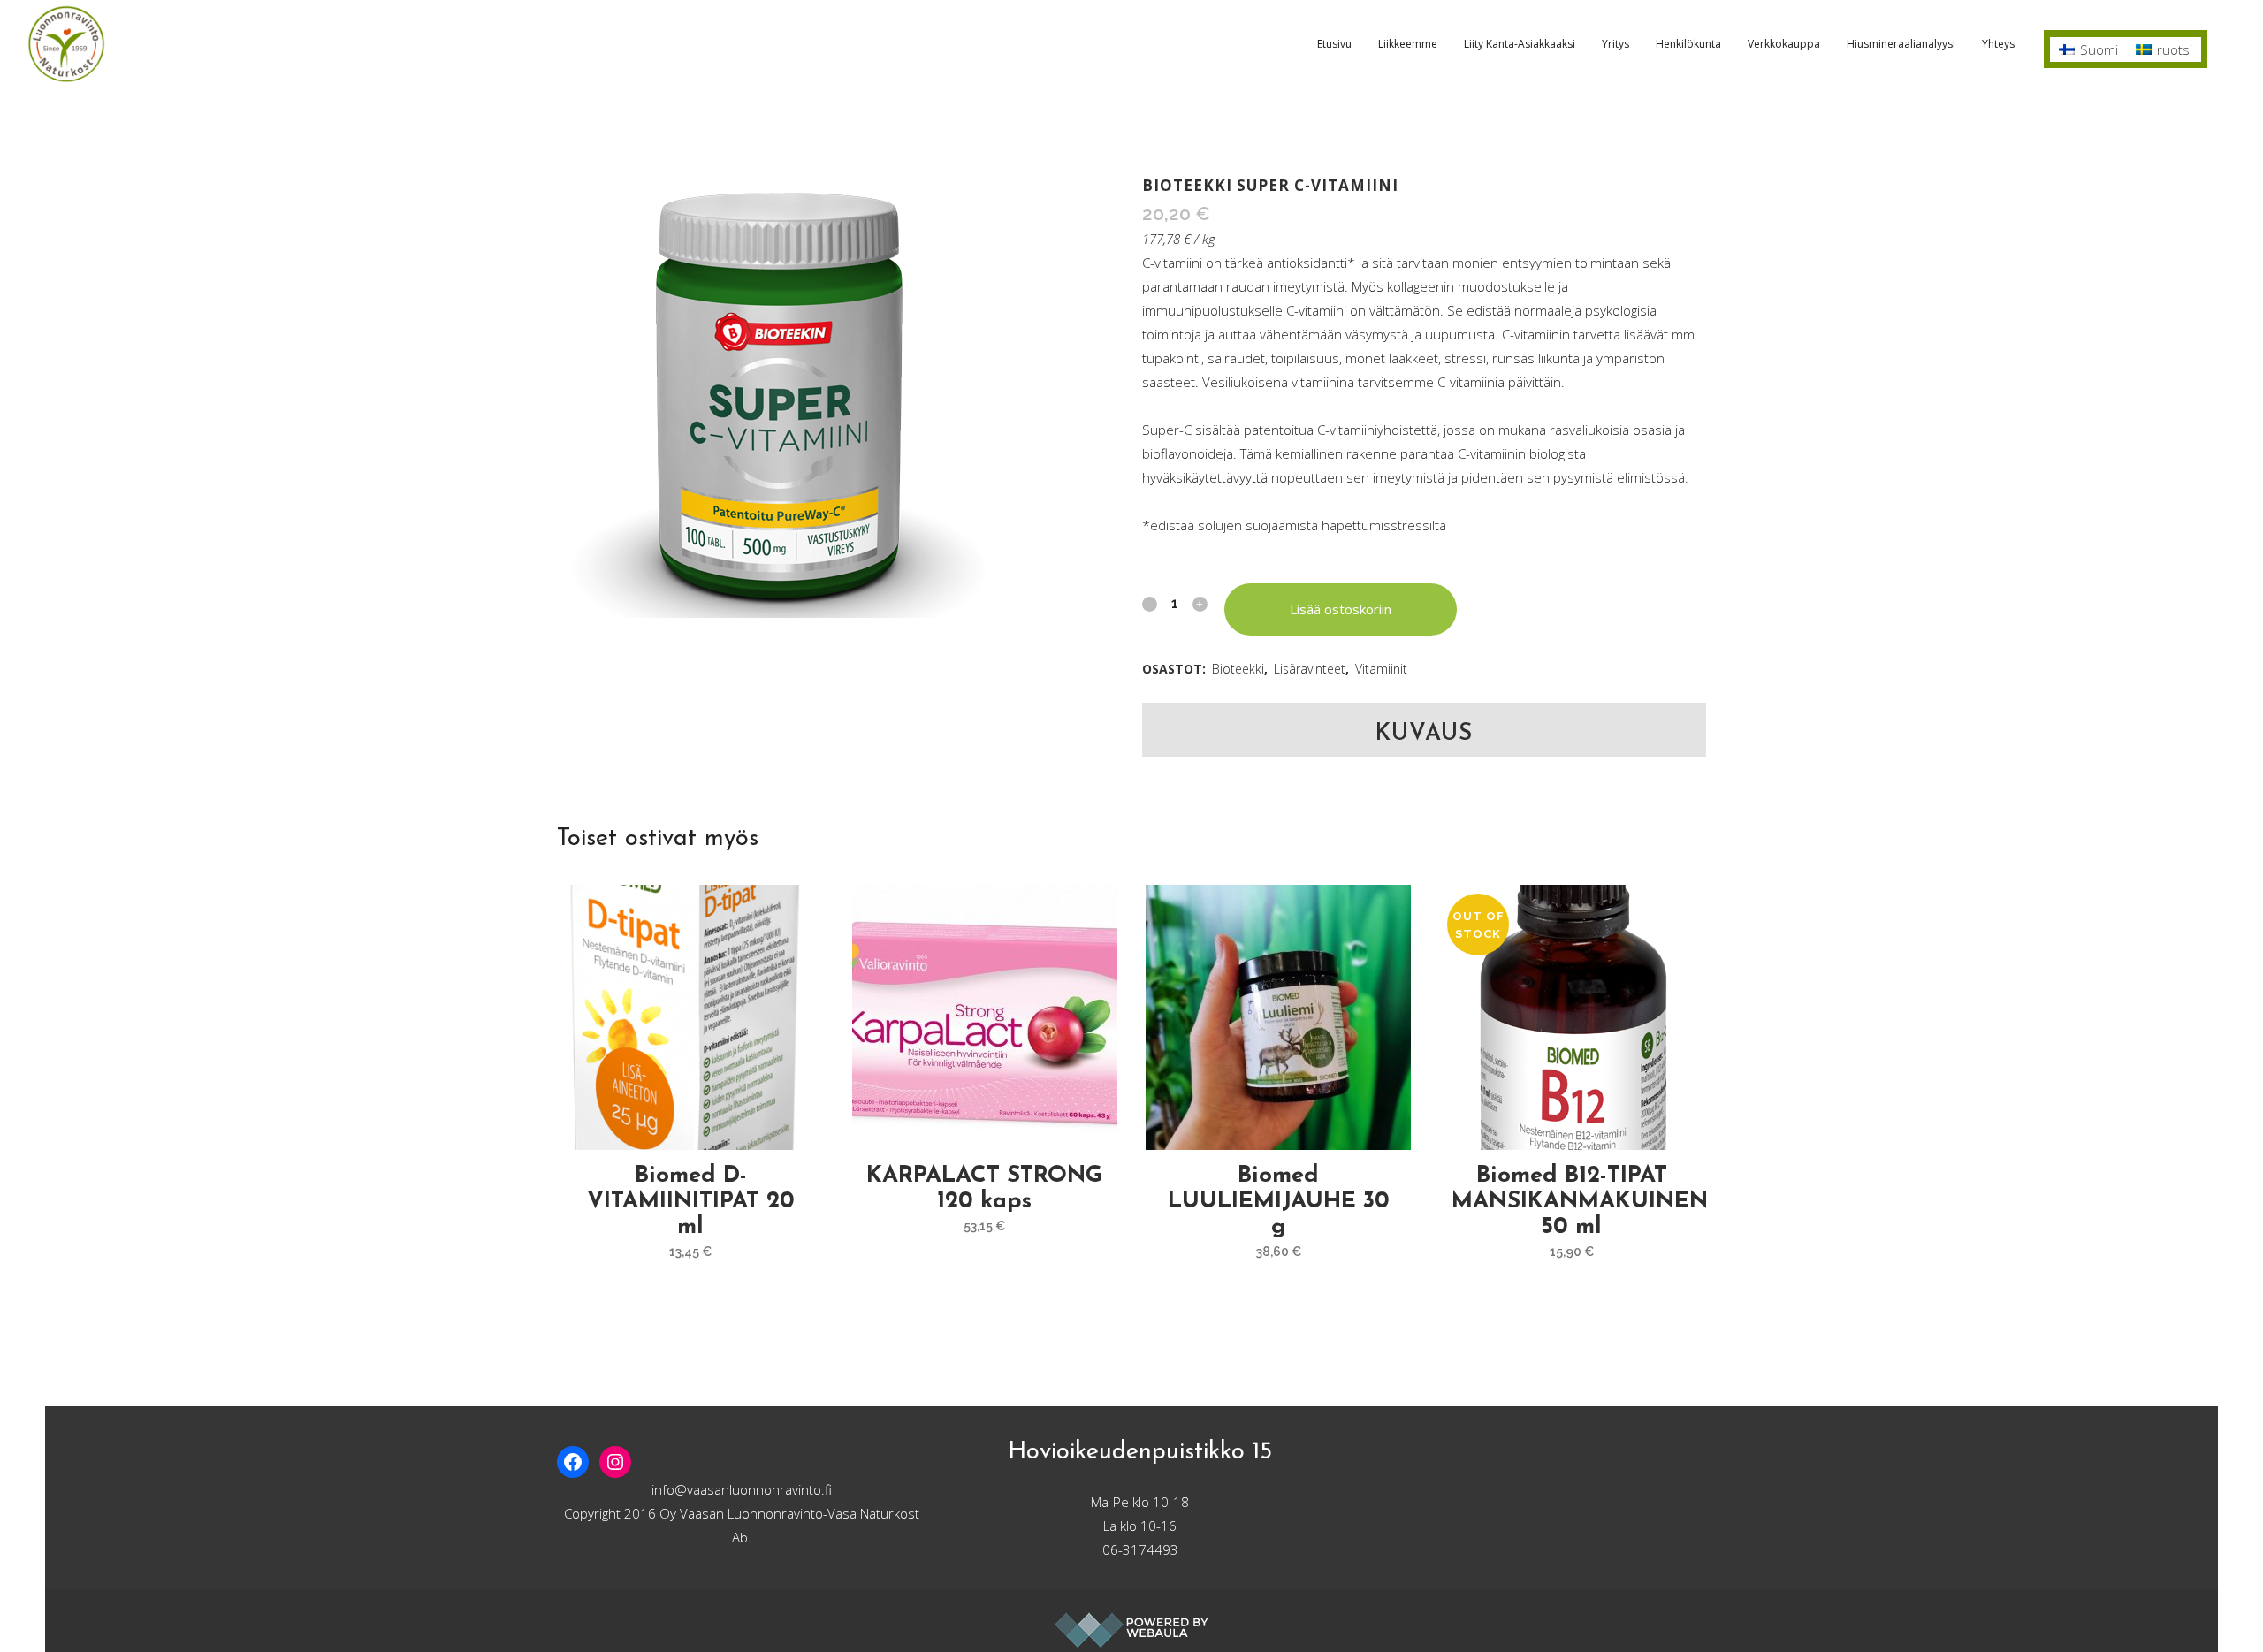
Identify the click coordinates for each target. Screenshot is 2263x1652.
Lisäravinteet (1310, 669)
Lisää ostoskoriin (1341, 609)
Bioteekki (1238, 669)
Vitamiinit (1381, 669)
